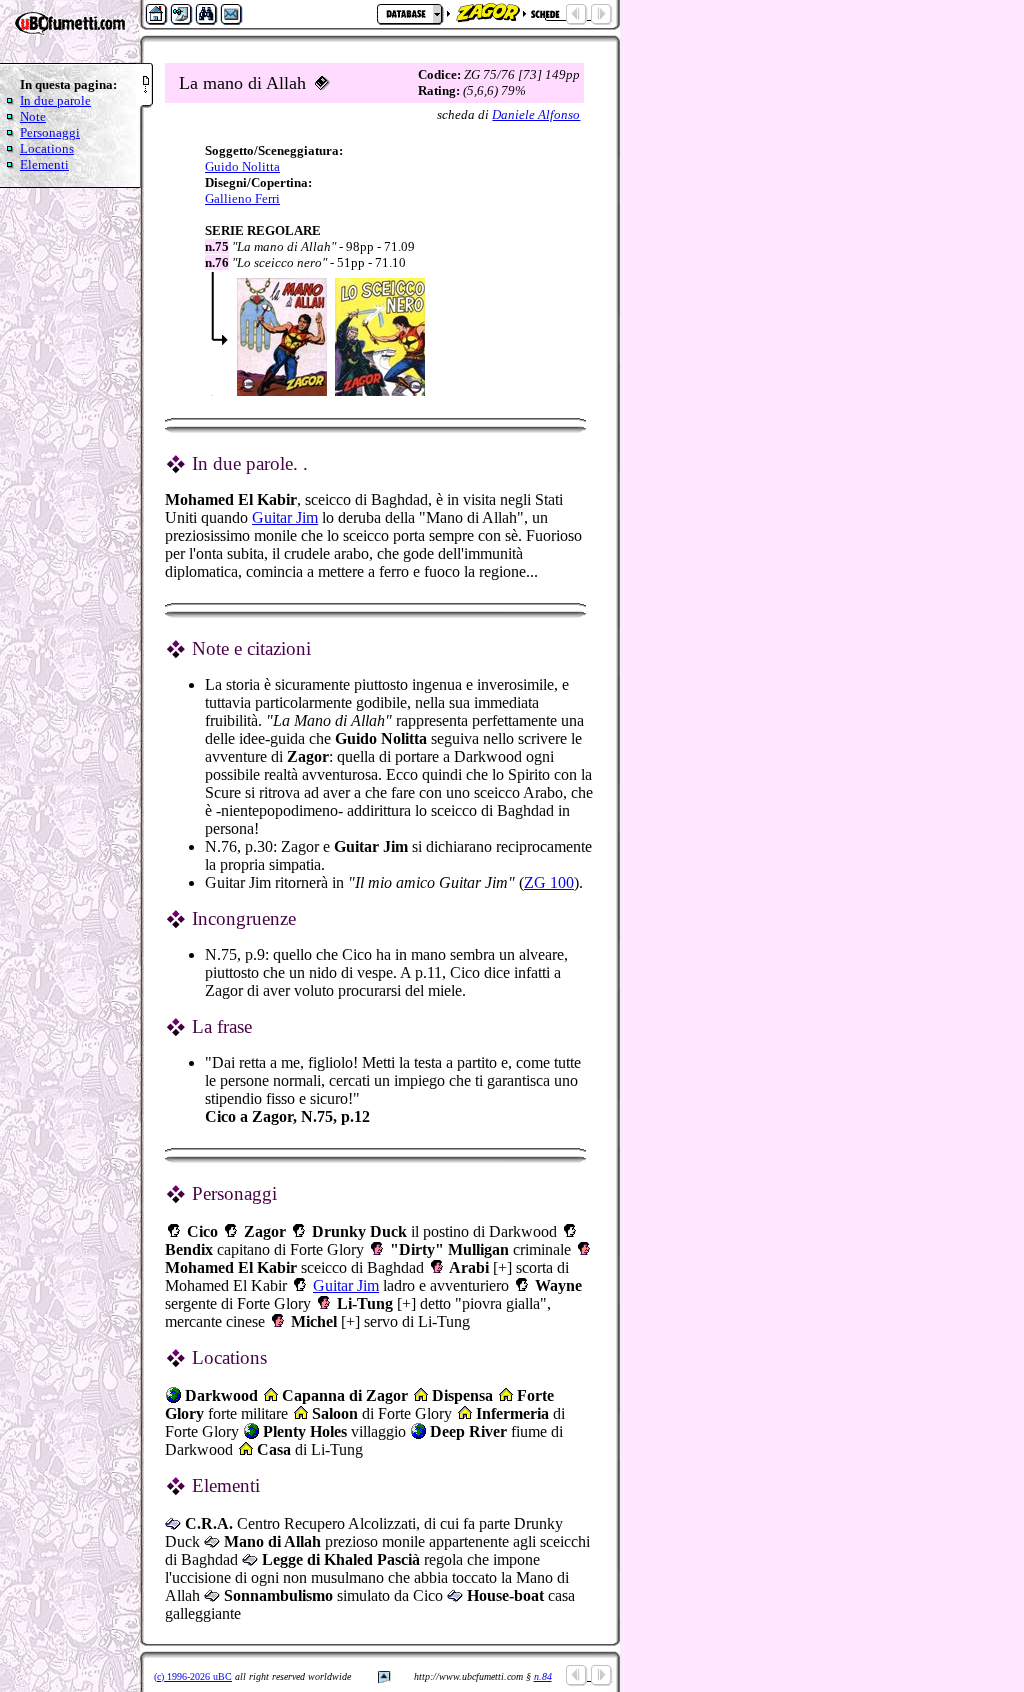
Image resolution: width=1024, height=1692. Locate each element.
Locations (47, 148)
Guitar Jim (285, 517)
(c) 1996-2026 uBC (193, 1676)
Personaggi (50, 132)
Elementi (44, 164)
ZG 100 (549, 882)
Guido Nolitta (242, 166)
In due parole (55, 100)
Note (33, 116)
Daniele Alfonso (536, 114)
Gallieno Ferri (242, 198)
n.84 (543, 1676)
